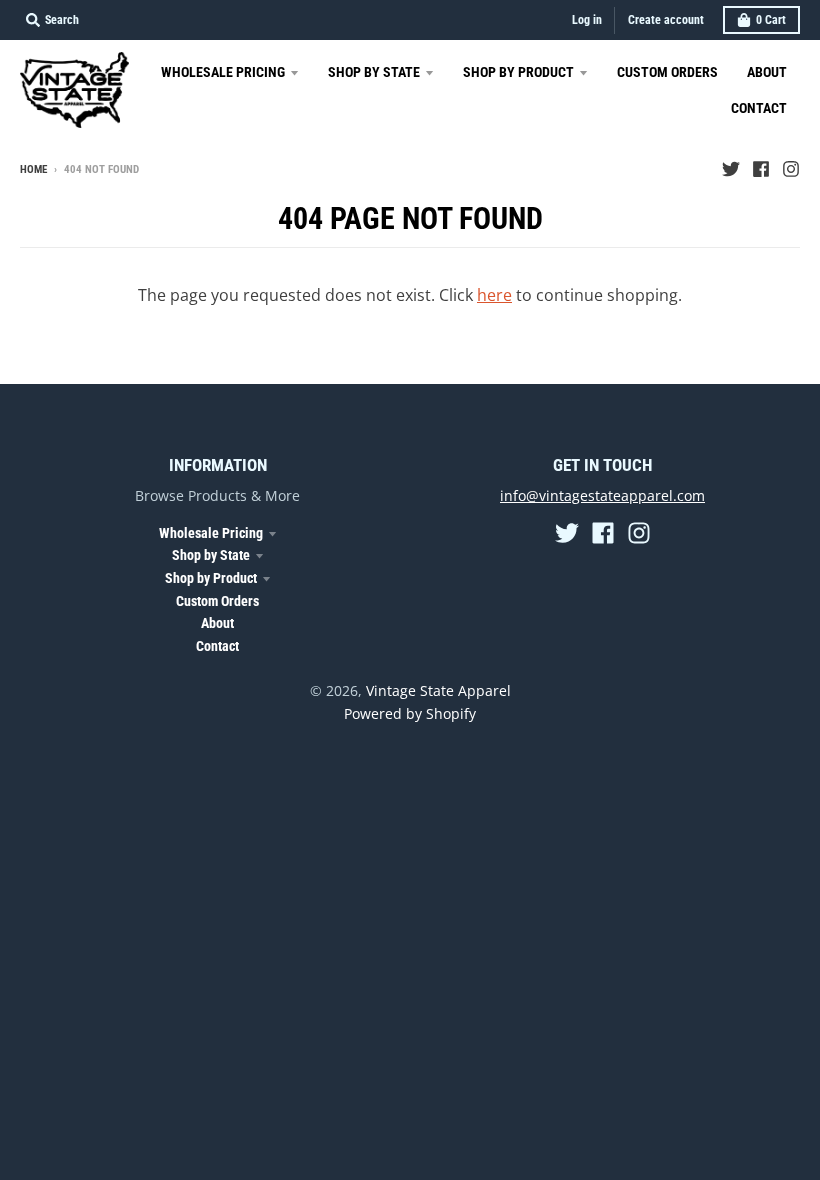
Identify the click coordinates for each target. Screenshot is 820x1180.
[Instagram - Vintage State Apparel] (791, 169)
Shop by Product (211, 578)
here (494, 295)
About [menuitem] (767, 72)
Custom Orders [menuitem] (667, 72)
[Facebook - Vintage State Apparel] (761, 169)
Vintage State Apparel (438, 690)
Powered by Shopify (410, 713)
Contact (217, 646)
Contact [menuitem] (759, 108)
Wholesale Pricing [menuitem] (223, 72)
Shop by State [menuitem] (374, 72)
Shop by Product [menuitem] (518, 72)
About (217, 623)
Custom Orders (217, 601)
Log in (587, 20)
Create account (666, 20)
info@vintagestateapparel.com (602, 495)
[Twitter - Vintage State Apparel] (731, 169)
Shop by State (211, 555)
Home (33, 169)
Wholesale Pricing (211, 533)
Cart (771, 20)
